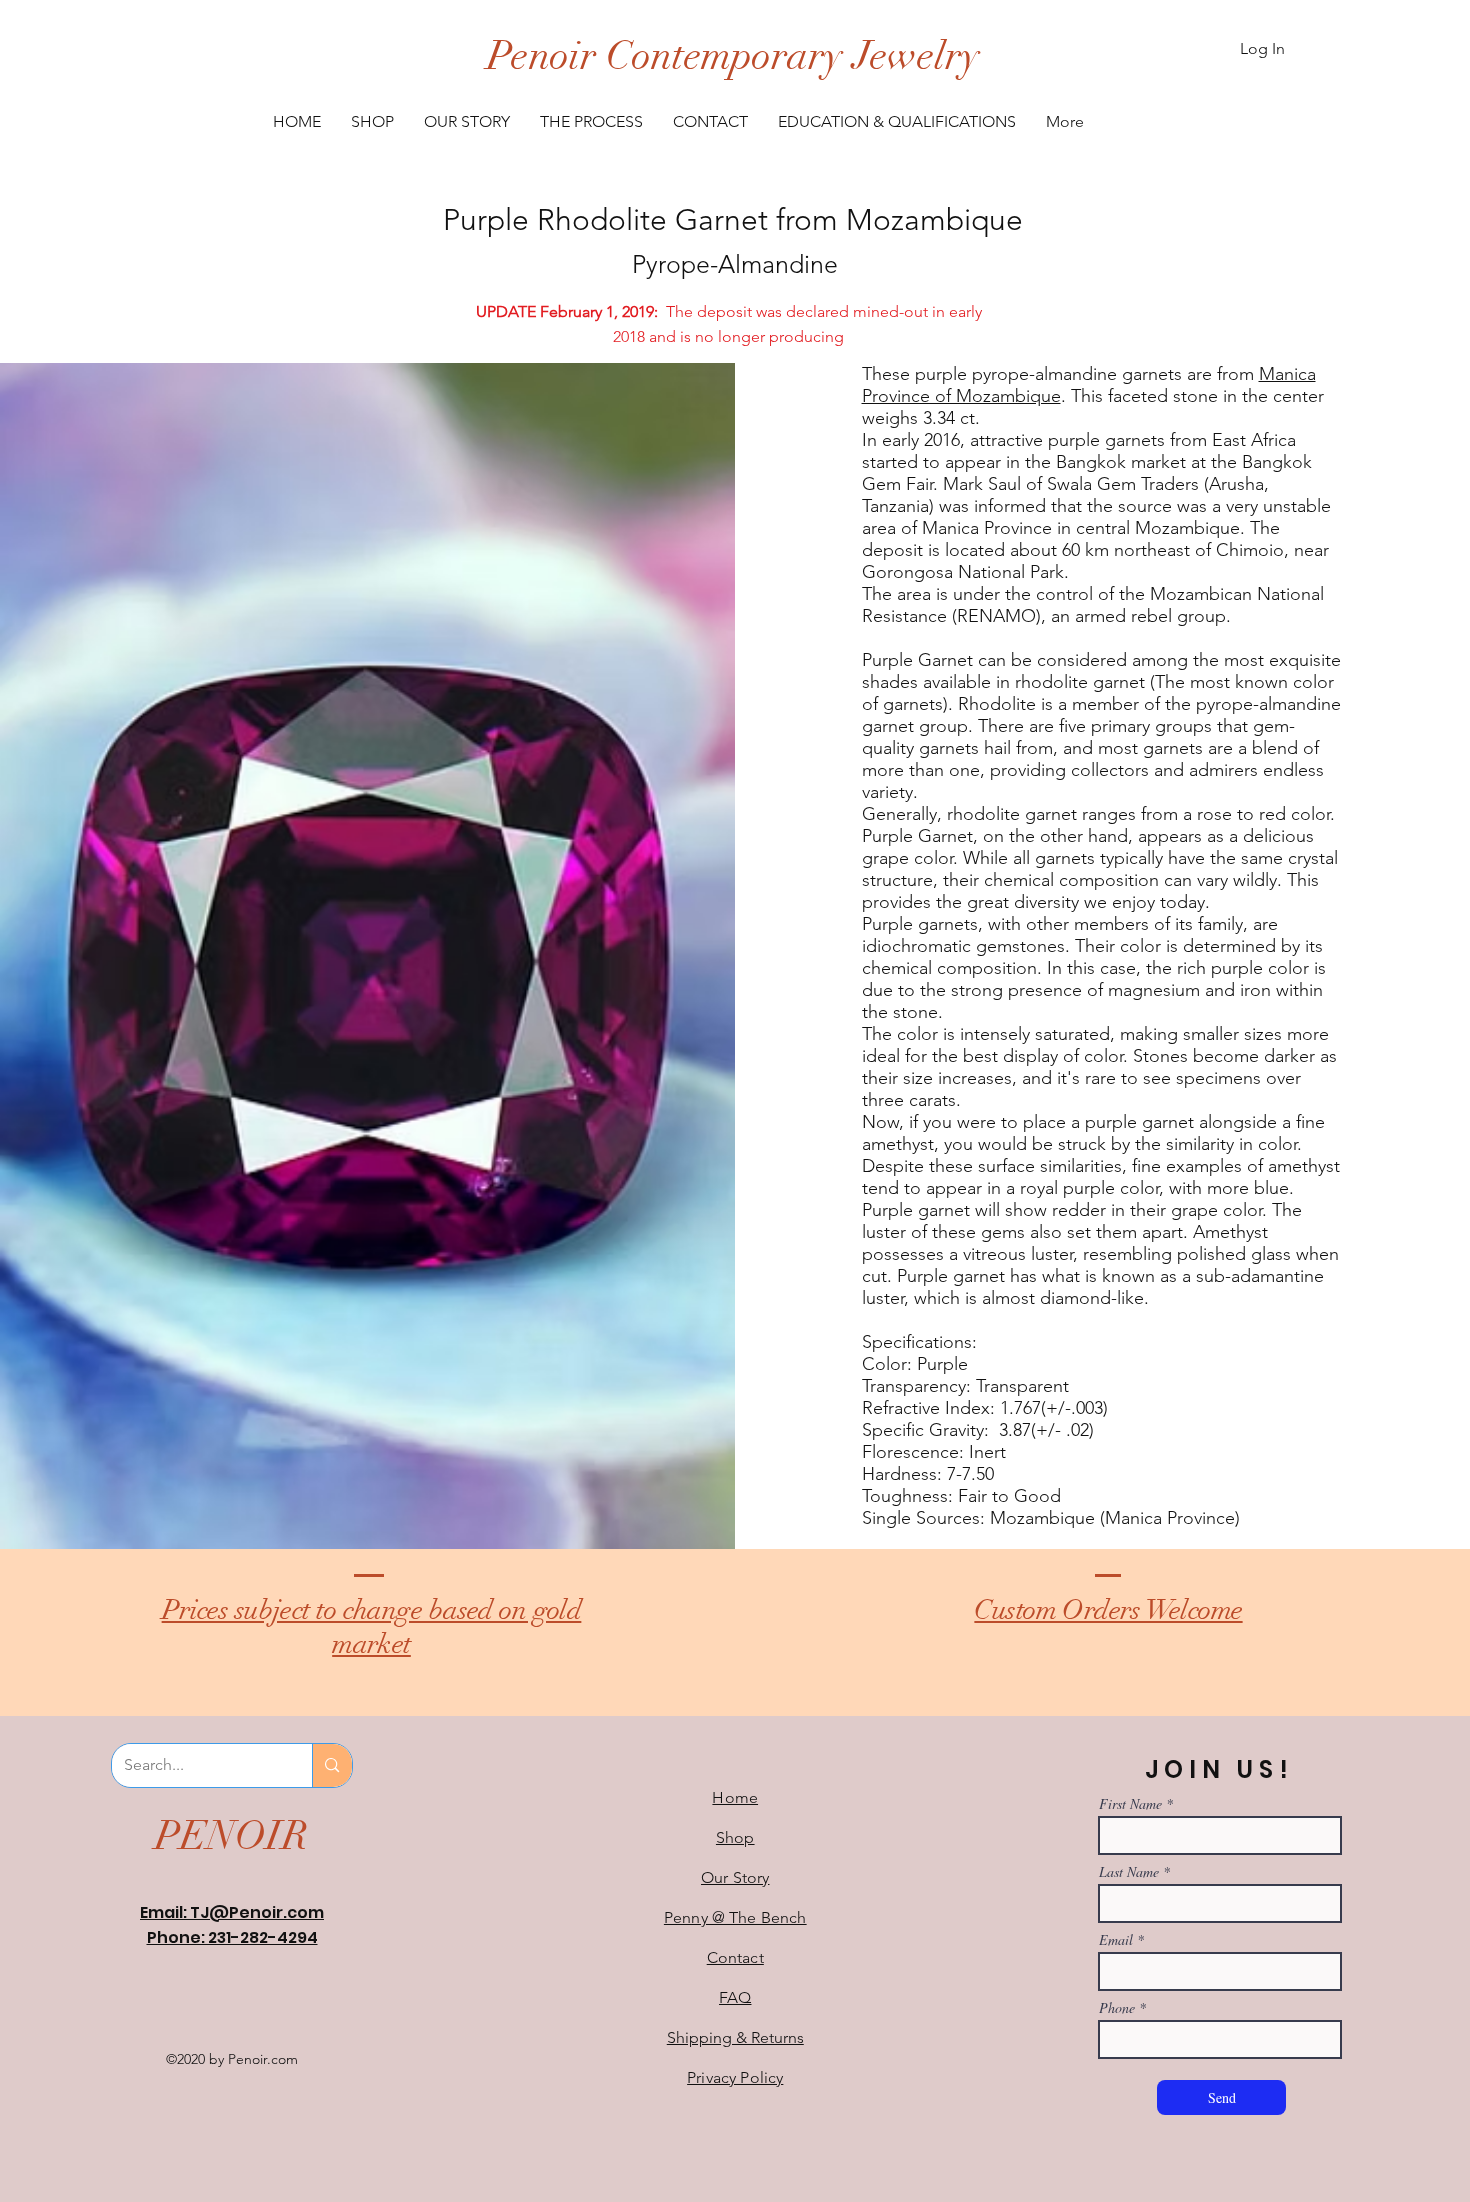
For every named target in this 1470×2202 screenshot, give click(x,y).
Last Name (1129, 1872)
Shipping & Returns (735, 2037)
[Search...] (331, 1765)
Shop (735, 1837)
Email (1116, 1940)
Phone (1117, 2008)
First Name (1130, 1804)
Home (735, 1797)
